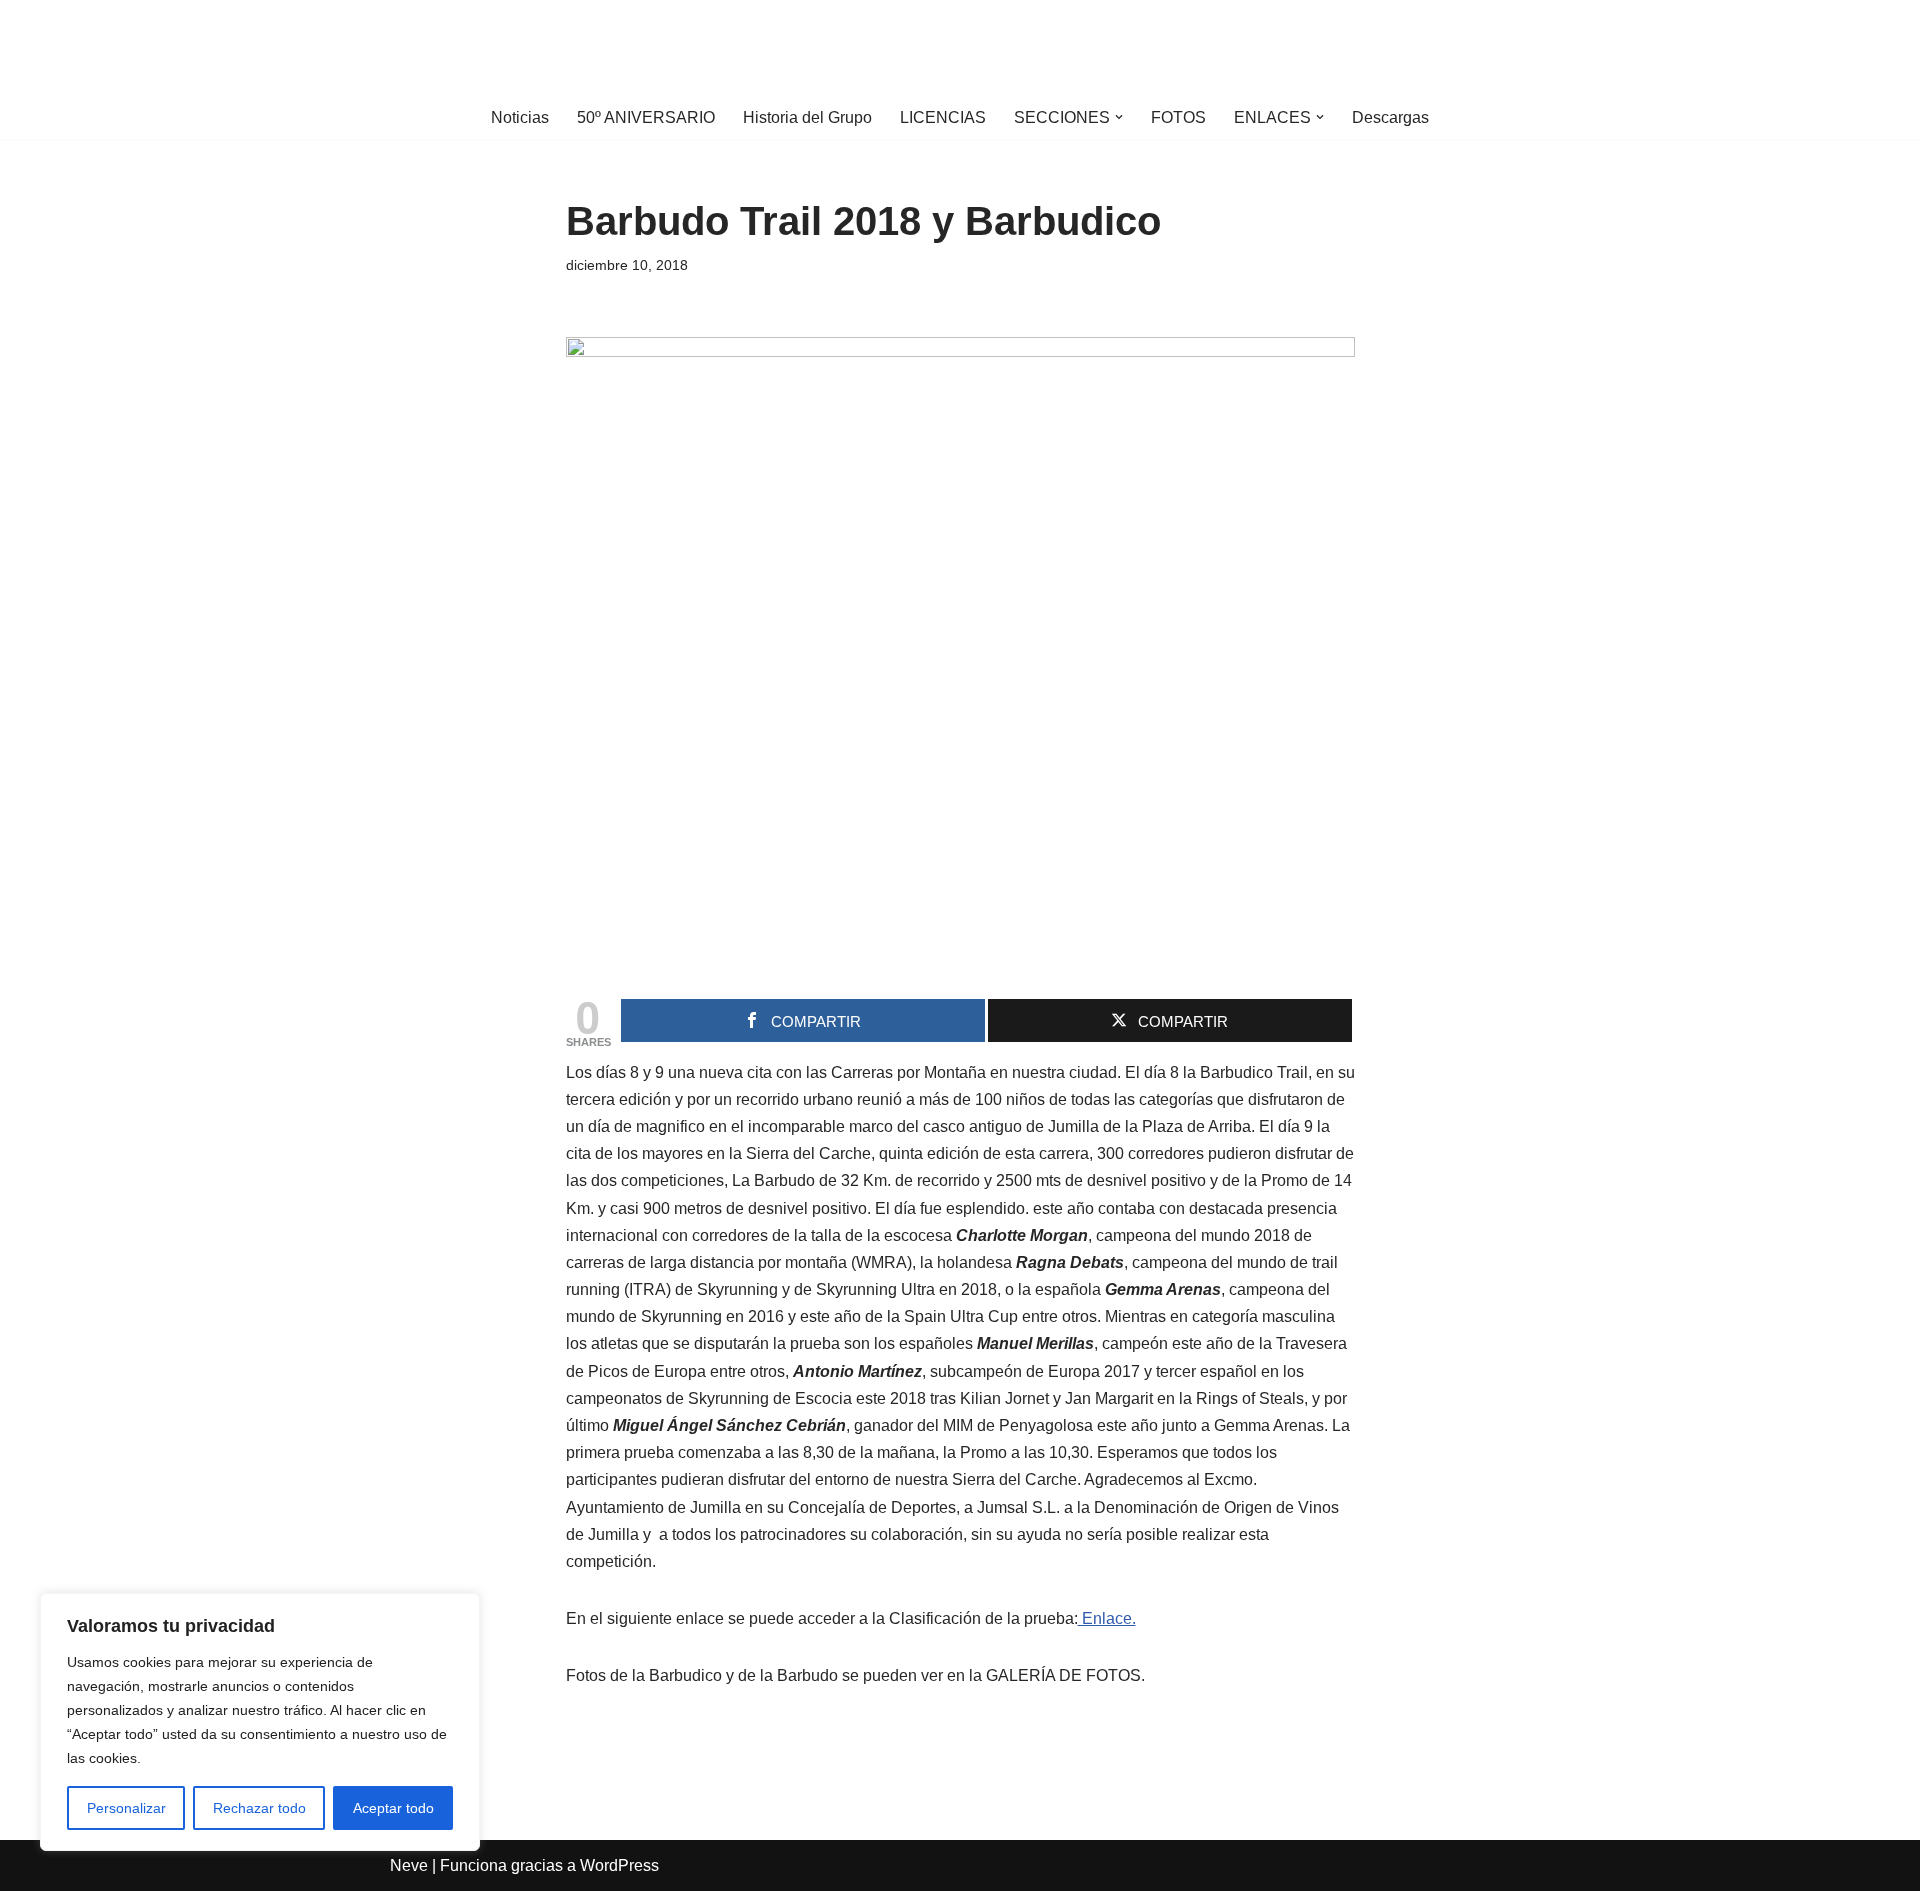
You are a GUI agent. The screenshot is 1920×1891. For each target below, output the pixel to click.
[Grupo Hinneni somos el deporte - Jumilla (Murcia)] (960, 48)
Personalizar (126, 1808)
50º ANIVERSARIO (646, 117)
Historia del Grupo (807, 117)
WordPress (619, 1865)
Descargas (1390, 117)
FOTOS (1178, 117)
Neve (409, 1865)
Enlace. (1107, 1618)
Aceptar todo (393, 1808)
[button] (1119, 117)
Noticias (520, 117)
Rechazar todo (259, 1808)
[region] (260, 1722)
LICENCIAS (943, 117)
